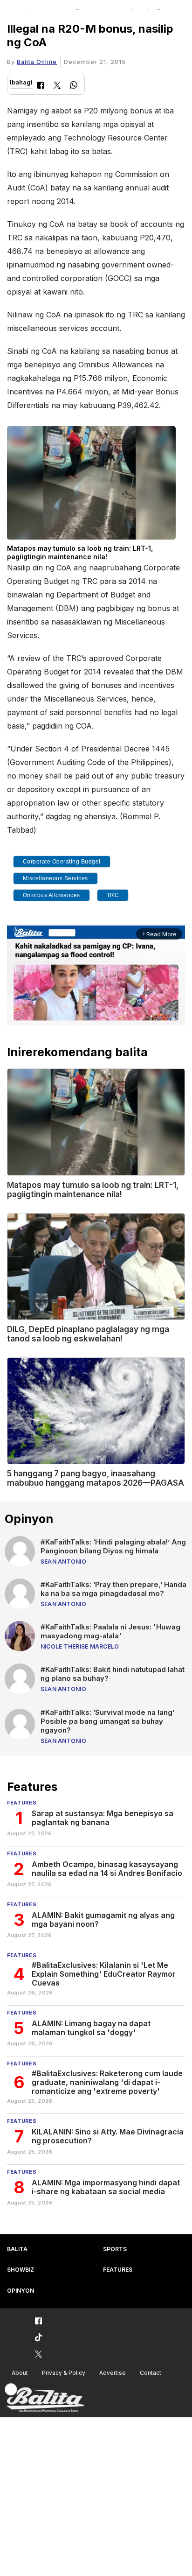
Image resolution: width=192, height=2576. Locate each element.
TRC (113, 895)
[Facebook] (41, 86)
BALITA (17, 2249)
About (20, 2373)
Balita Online (37, 62)
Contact (151, 2373)
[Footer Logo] (44, 2398)
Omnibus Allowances (51, 895)
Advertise (113, 2373)
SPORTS (115, 2249)
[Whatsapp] (74, 86)
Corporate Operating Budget (62, 862)
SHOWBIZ (21, 2270)
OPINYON (21, 2291)
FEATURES (118, 2270)
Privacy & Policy (64, 2373)
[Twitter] (57, 86)
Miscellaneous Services (55, 878)
